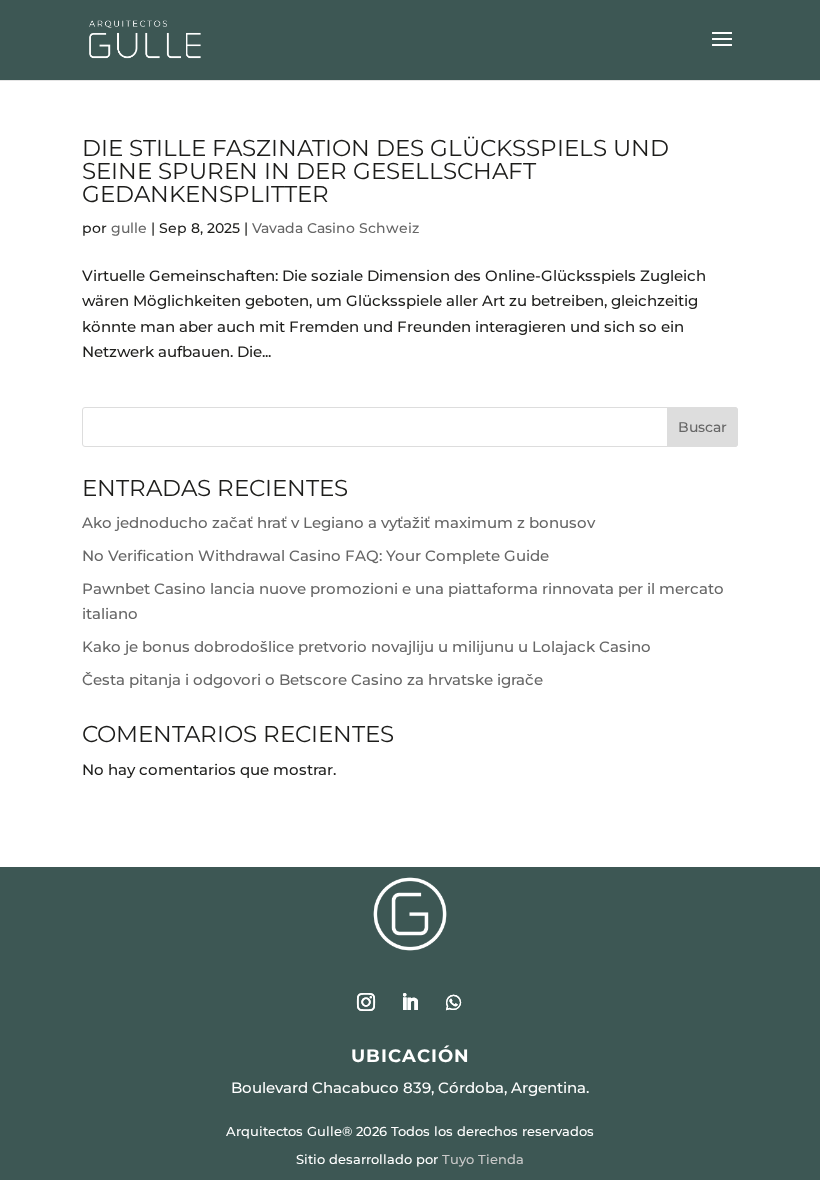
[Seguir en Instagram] (366, 1002)
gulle (129, 228)
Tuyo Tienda (483, 1159)
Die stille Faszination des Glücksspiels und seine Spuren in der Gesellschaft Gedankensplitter (375, 171)
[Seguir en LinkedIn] (410, 1002)
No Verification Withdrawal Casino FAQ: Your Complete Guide (315, 555)
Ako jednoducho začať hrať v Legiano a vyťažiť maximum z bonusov (338, 522)
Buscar (702, 427)
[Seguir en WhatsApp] (454, 1002)
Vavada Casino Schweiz (335, 228)
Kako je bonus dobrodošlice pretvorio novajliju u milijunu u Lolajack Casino (366, 646)
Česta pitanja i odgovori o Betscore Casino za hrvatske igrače (312, 679)
